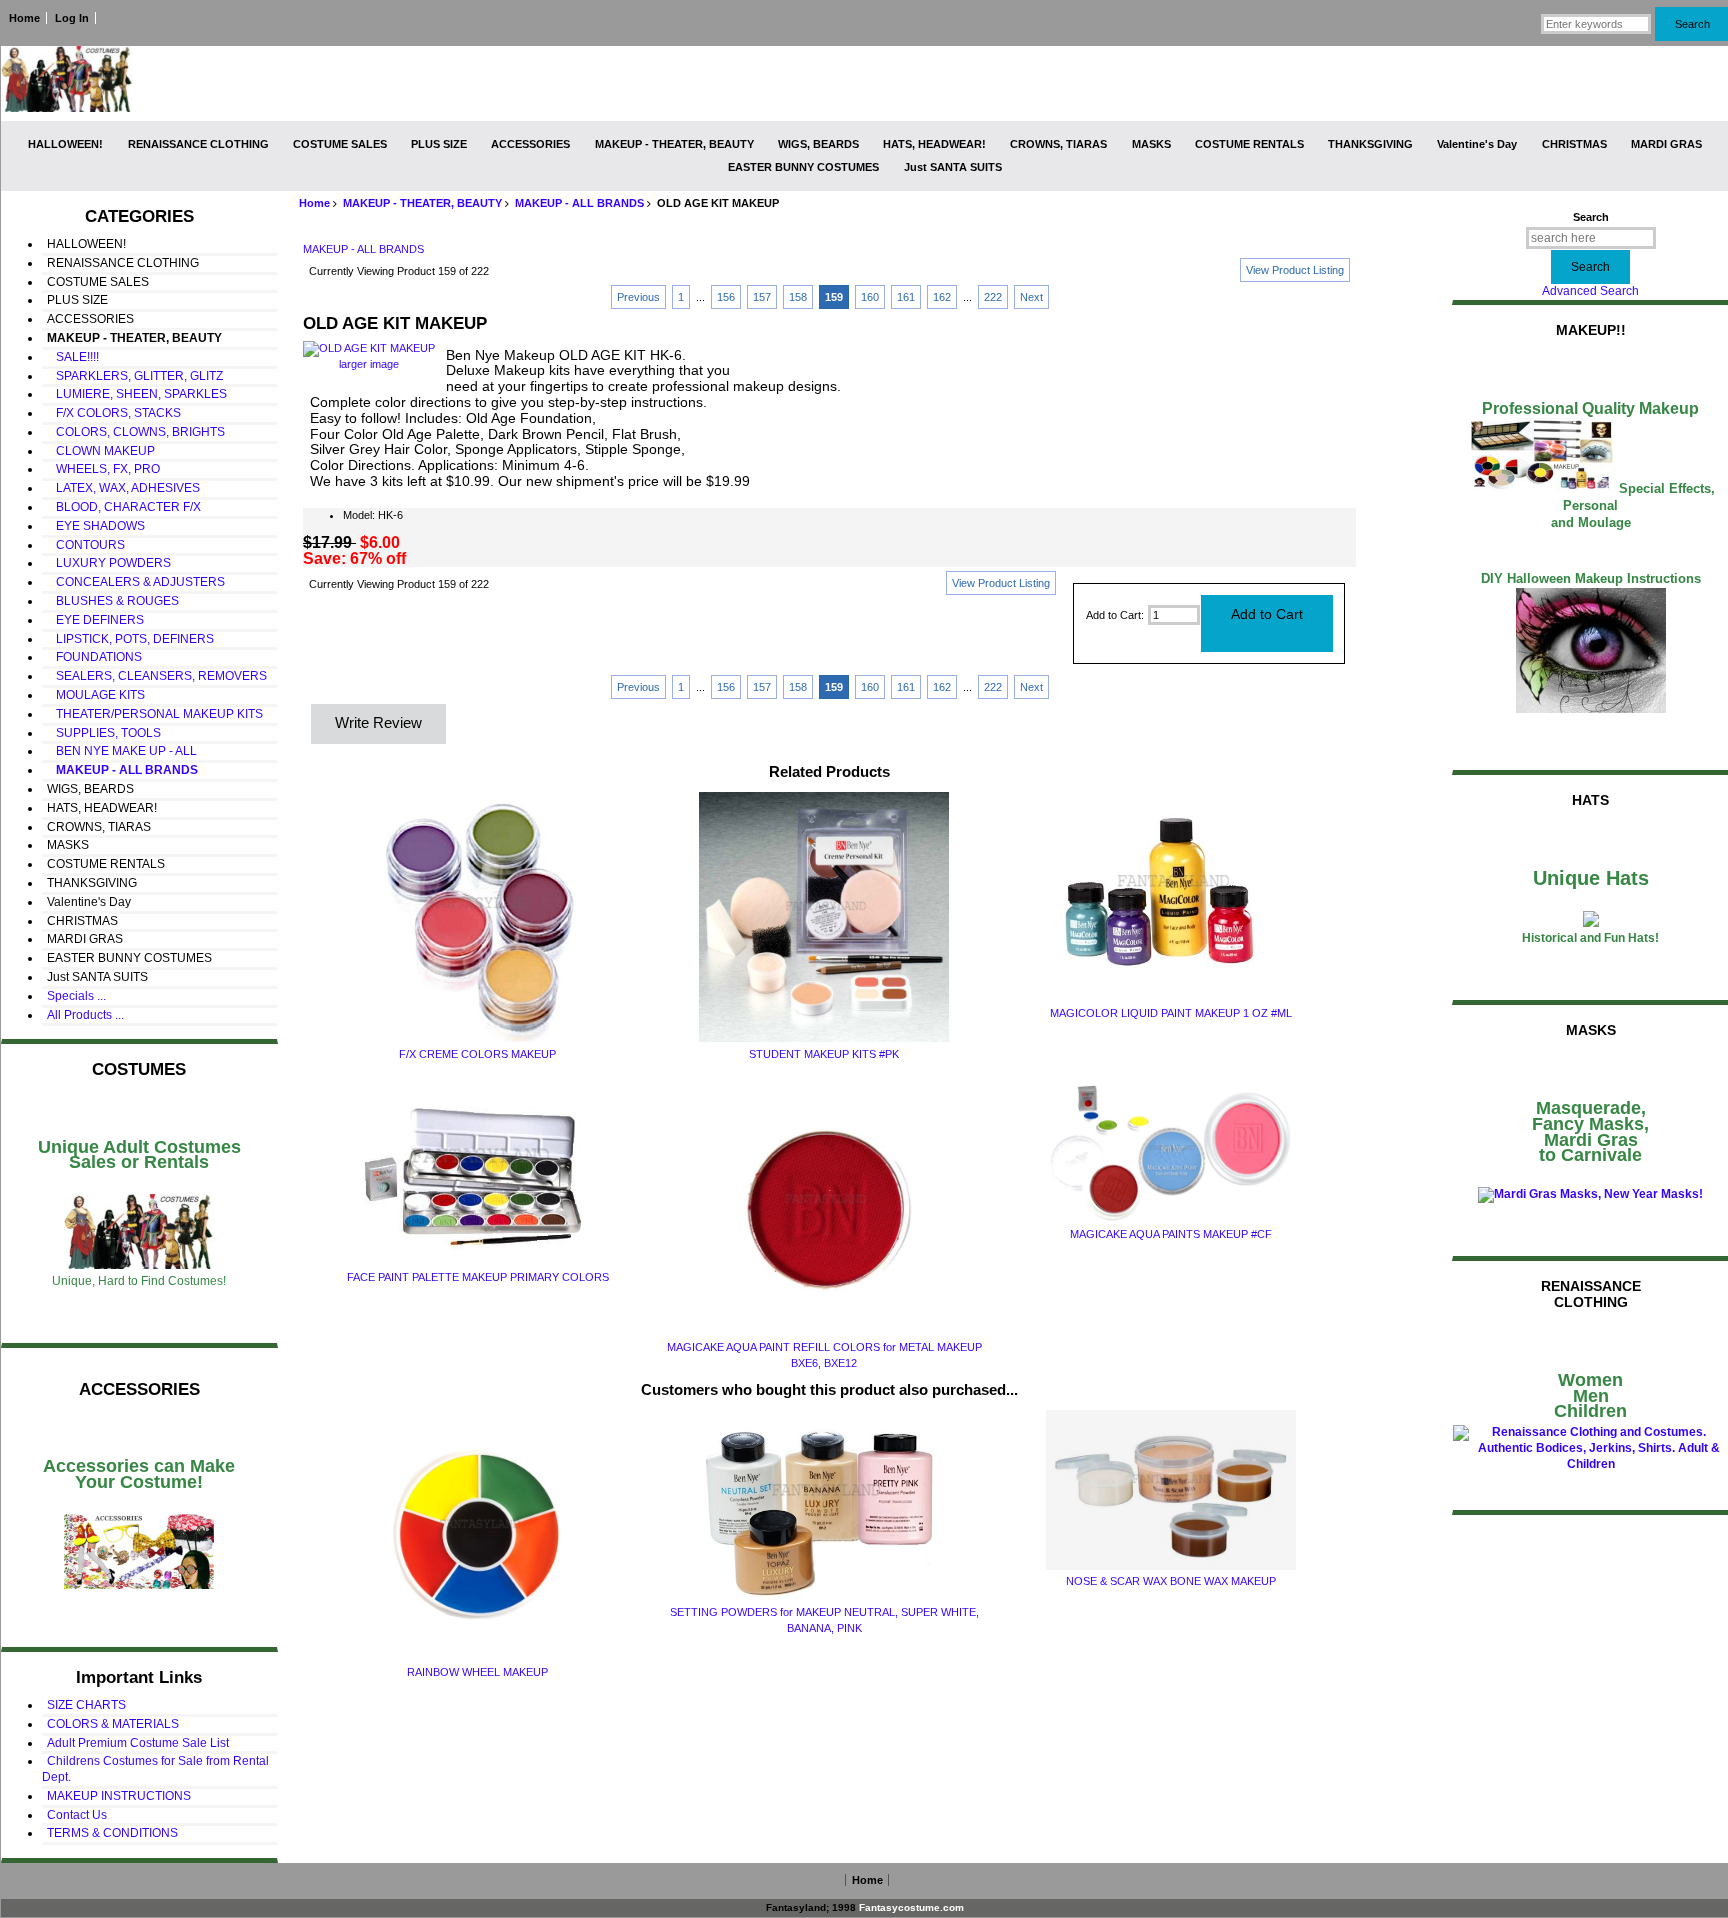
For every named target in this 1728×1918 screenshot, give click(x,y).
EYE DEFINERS (95, 620)
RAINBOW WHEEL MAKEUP (477, 1672)
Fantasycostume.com (911, 1907)
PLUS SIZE (439, 144)
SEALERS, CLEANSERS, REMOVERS (157, 676)
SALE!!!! (73, 357)
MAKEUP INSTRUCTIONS (119, 1796)
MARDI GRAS (1666, 144)
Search (1591, 217)
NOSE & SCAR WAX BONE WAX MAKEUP (1171, 1581)
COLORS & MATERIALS (113, 1724)
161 (906, 297)
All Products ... (85, 1015)
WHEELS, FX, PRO (103, 469)
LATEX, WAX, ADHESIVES (123, 488)
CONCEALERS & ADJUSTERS (136, 582)
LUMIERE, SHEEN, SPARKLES (137, 394)
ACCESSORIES (530, 144)
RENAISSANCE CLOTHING (198, 144)
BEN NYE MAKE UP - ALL (122, 751)
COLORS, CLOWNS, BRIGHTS (136, 432)
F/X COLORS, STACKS (114, 413)
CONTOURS (86, 545)
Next (1031, 297)
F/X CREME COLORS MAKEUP (477, 1054)
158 (798, 297)
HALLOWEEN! (65, 144)
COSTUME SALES (340, 144)
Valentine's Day (1477, 144)
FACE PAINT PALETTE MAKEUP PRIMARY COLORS (478, 1277)
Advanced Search (1590, 291)
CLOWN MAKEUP (101, 451)
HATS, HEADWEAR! (934, 144)
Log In (72, 18)
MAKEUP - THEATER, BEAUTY (422, 203)
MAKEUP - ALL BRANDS (579, 203)
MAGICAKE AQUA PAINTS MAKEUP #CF (1171, 1234)
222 (993, 297)
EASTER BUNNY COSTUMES (803, 167)
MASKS (1151, 144)
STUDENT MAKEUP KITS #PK (824, 1054)
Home (24, 18)
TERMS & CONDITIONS (112, 1833)
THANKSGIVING (1370, 144)
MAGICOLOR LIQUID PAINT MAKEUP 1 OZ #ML (1171, 1013)
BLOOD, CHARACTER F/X (124, 507)
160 (870, 297)
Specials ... (76, 996)
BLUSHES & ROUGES (113, 601)
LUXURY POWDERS (109, 563)
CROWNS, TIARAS (1058, 144)
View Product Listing (1295, 270)
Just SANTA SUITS (953, 167)
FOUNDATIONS (94, 657)
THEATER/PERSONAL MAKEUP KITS (155, 714)
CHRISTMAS (1574, 144)
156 (726, 297)
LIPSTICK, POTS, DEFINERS (130, 639)
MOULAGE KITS (96, 695)
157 (762, 297)
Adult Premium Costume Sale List (138, 1743)
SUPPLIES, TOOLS (104, 733)
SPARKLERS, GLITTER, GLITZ (135, 376)
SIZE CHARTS (86, 1705)
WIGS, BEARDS (818, 144)
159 (834, 297)
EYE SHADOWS (96, 526)
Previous (638, 297)
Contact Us (77, 1815)
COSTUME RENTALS (1249, 144)
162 (942, 297)
